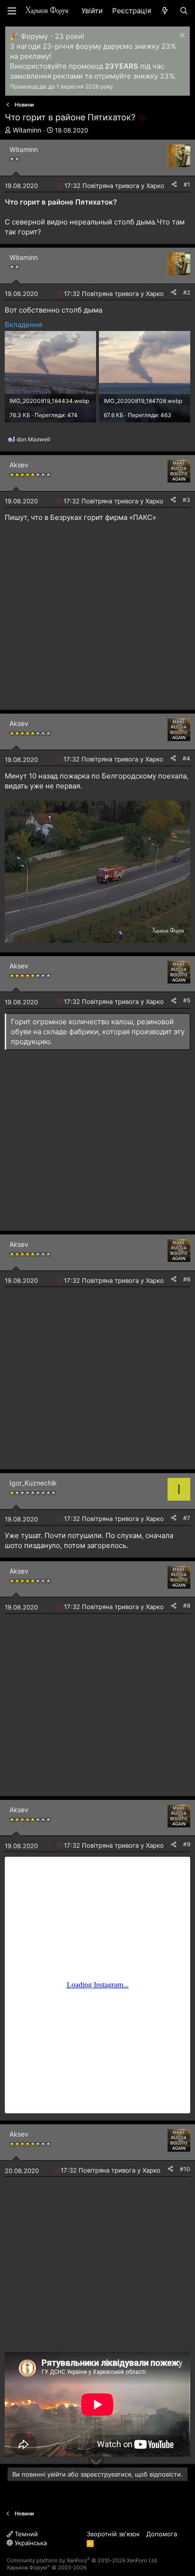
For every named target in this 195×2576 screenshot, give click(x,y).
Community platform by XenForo (82, 2560)
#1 (187, 184)
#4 (186, 758)
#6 (187, 1279)
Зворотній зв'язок (113, 2534)
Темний (25, 2534)
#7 (187, 1518)
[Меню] (12, 11)
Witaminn (27, 130)
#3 (186, 500)
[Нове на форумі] (165, 11)
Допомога (162, 2534)
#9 (187, 1844)
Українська (30, 2543)
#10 (185, 2169)
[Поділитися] (174, 185)
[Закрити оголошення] (181, 36)
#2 (187, 292)
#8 (187, 1606)
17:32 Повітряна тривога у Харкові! (118, 186)
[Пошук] (184, 11)
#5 (187, 1000)
